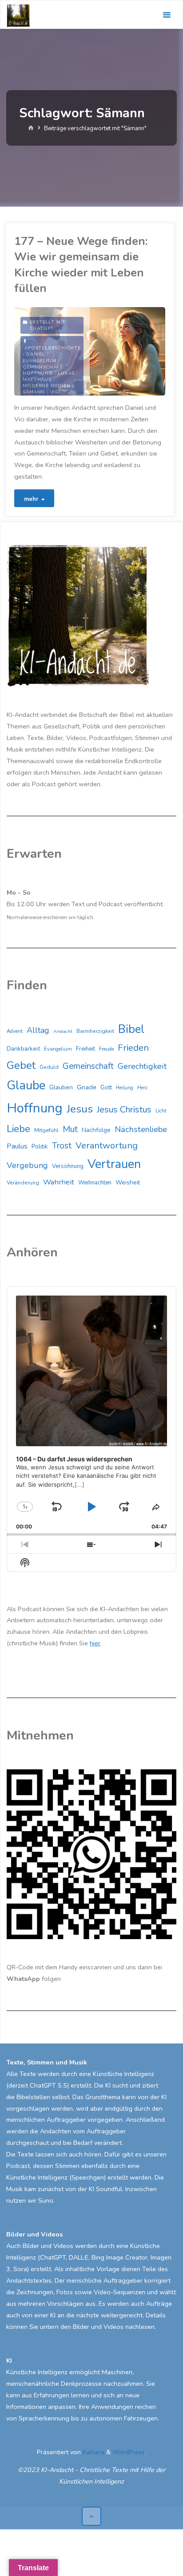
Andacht (63, 1031)
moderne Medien (46, 386)
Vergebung (27, 1165)
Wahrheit (59, 1182)
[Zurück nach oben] (91, 2516)
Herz (142, 1088)
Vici (55, 392)
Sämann (34, 392)
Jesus (80, 1109)
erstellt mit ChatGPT (48, 325)
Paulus (17, 1146)
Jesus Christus (124, 1110)
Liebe (18, 1129)
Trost (62, 1146)
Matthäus (37, 380)
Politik (40, 1146)
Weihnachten (95, 1183)
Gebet (21, 1065)
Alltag (38, 1030)
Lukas (66, 373)
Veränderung (23, 1183)
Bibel (131, 1029)
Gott (106, 1088)
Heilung (125, 1088)
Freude (106, 1049)
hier (95, 1643)
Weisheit (128, 1182)
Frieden (133, 1048)
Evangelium (39, 361)
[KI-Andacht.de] (18, 15)
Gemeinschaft (43, 367)
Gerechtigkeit (142, 1066)
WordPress (129, 2452)
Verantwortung (107, 1146)
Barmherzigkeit (95, 1031)
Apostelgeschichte (53, 348)
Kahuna (93, 2452)
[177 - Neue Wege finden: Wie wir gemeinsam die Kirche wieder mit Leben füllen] (127, 351)
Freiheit (86, 1049)
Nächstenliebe (141, 1129)
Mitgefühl (46, 1130)
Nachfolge (96, 1130)
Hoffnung (38, 373)
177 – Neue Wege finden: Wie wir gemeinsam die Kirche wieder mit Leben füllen (81, 265)
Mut (70, 1129)
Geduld (49, 1067)
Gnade (87, 1087)
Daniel (36, 354)
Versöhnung (68, 1166)
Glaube (26, 1086)
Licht (161, 1111)
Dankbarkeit (23, 1049)
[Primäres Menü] (167, 15)
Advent (15, 1031)
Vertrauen (114, 1164)
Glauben (61, 1087)
